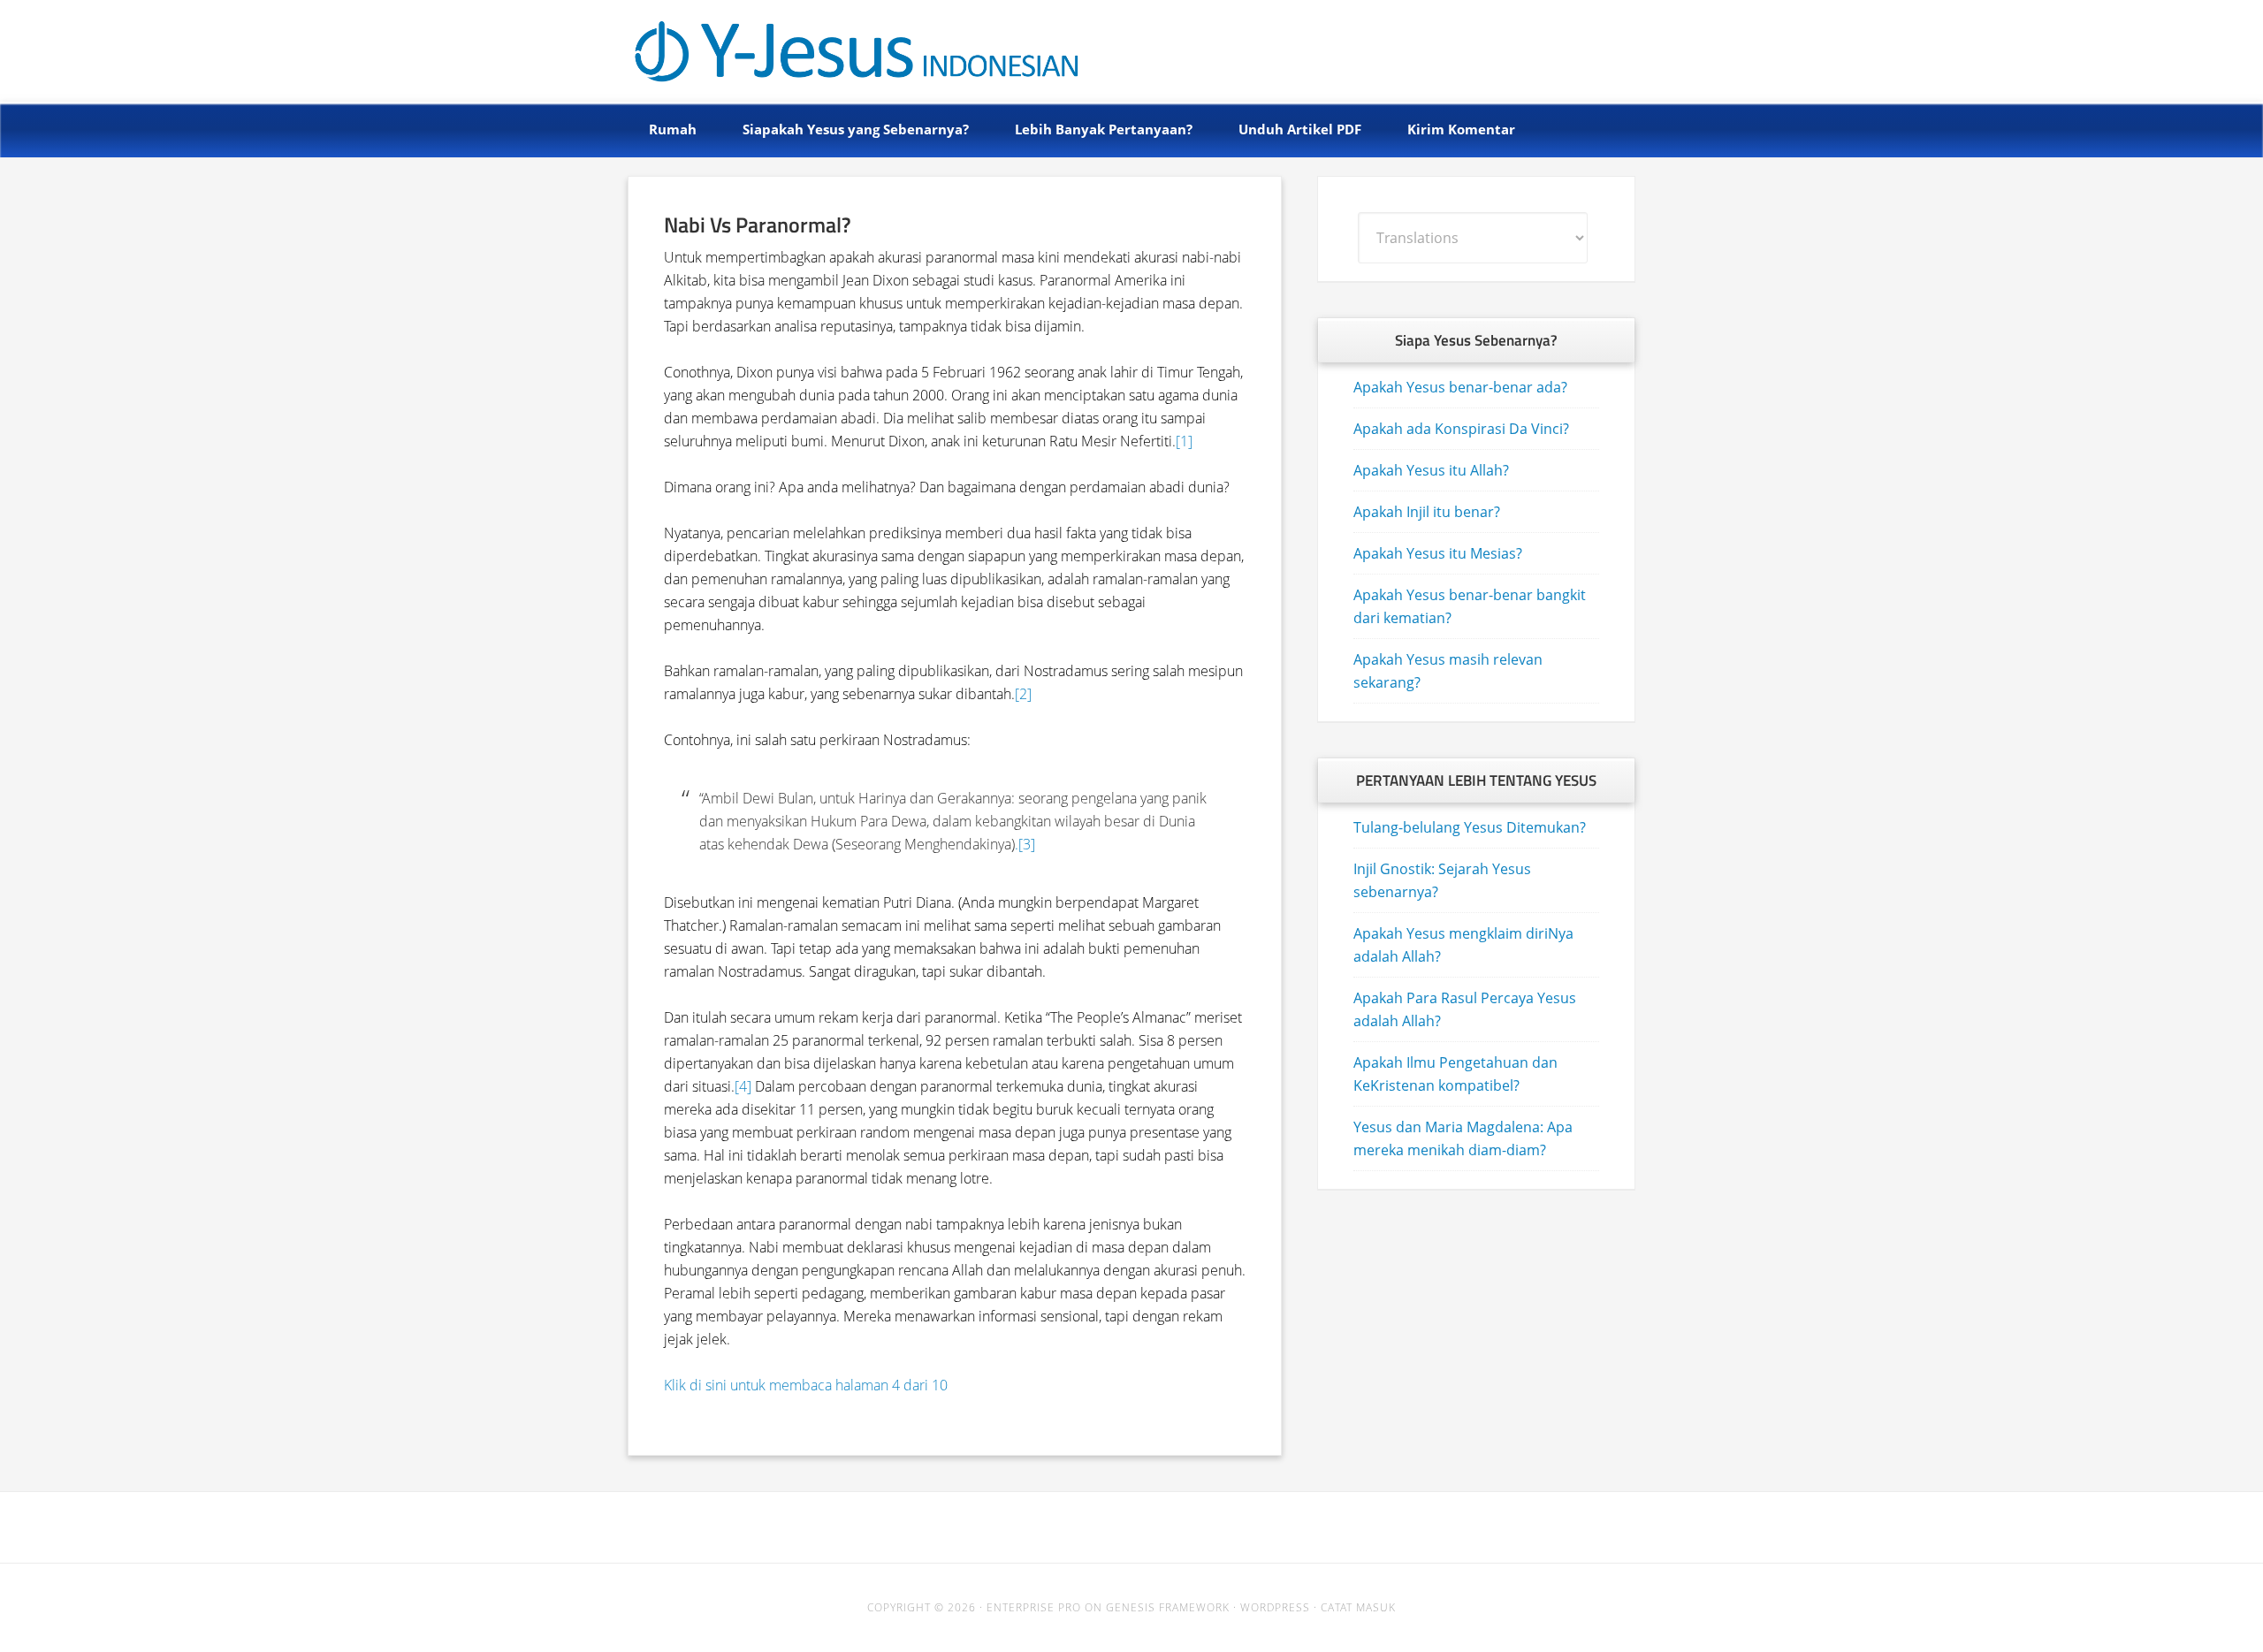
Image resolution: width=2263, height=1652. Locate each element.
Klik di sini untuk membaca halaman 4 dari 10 (806, 1385)
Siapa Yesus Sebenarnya (824, 46)
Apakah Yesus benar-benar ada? (1460, 387)
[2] (1023, 694)
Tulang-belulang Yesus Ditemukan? (1470, 827)
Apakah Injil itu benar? (1427, 512)
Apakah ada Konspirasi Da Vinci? (1461, 429)
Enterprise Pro (1034, 1607)
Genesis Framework (1168, 1607)
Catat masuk (1358, 1607)
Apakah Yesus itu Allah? (1431, 470)
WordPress (1275, 1607)
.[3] (1025, 844)
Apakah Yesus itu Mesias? (1438, 553)
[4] (743, 1086)
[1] (1184, 441)
